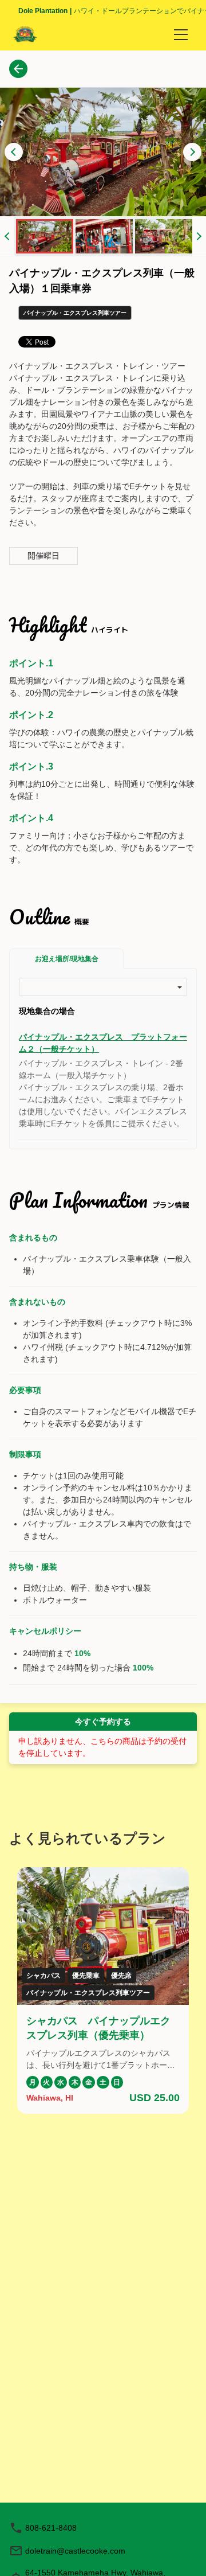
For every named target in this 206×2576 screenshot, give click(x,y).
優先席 (121, 1976)
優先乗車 (86, 1976)
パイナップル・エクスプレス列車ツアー (88, 1993)
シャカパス (43, 1976)
